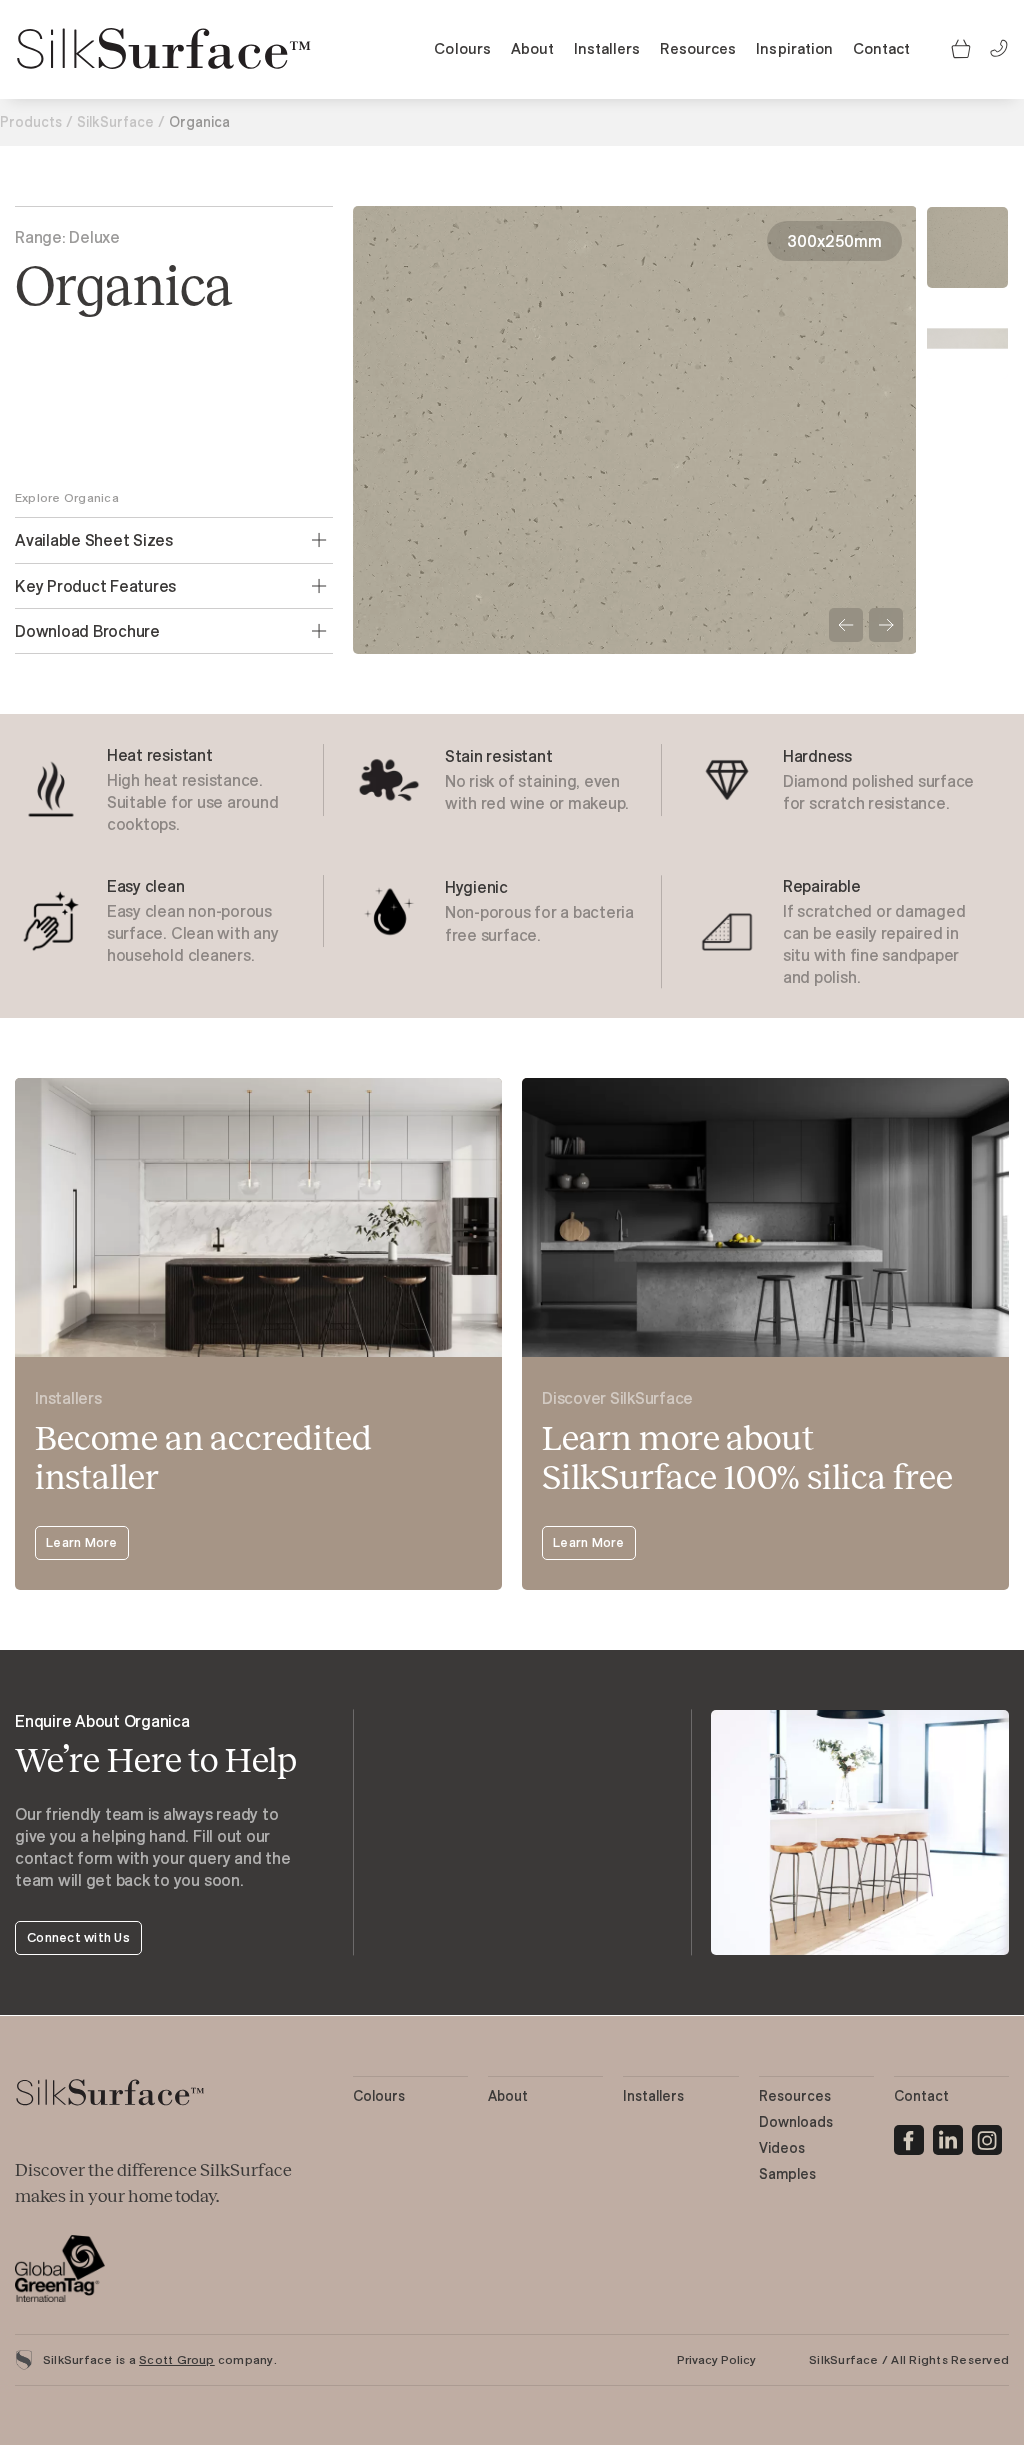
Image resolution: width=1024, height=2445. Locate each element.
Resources (698, 48)
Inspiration (794, 48)
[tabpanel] (174, 789)
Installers (607, 48)
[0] (909, 2137)
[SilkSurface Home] (165, 49)
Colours (462, 48)
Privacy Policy (716, 2359)
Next (886, 625)
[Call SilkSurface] (999, 46)
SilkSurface (115, 122)
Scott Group (177, 2359)
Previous (846, 625)
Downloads (796, 2122)
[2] (987, 2137)
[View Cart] (961, 47)
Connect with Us (78, 1937)
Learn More (82, 1542)
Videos (782, 2148)
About (532, 48)
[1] (948, 2137)
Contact (881, 48)
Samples (787, 2174)
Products (31, 122)
